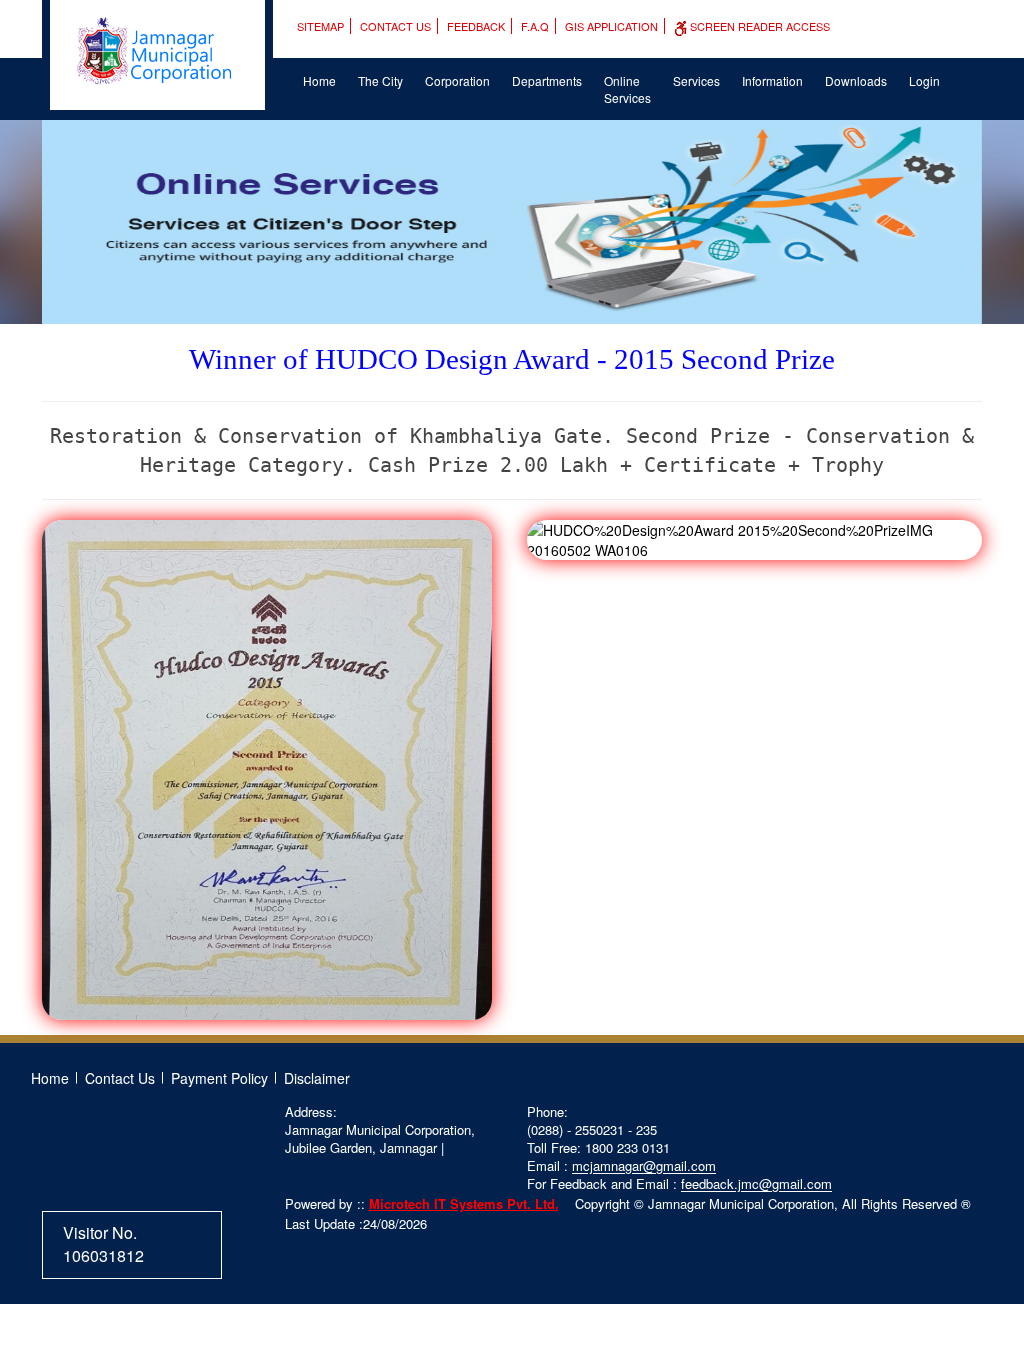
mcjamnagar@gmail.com (644, 1165)
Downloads (856, 80)
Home (319, 80)
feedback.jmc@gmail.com (756, 1183)
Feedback (476, 26)
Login (924, 80)
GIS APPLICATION (611, 26)
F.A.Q (535, 26)
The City (380, 80)
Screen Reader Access (758, 26)
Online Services (627, 89)
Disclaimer (317, 1078)
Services (696, 80)
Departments (547, 80)
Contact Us (395, 26)
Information (772, 80)
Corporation (457, 80)
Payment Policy (219, 1078)
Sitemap (320, 26)
